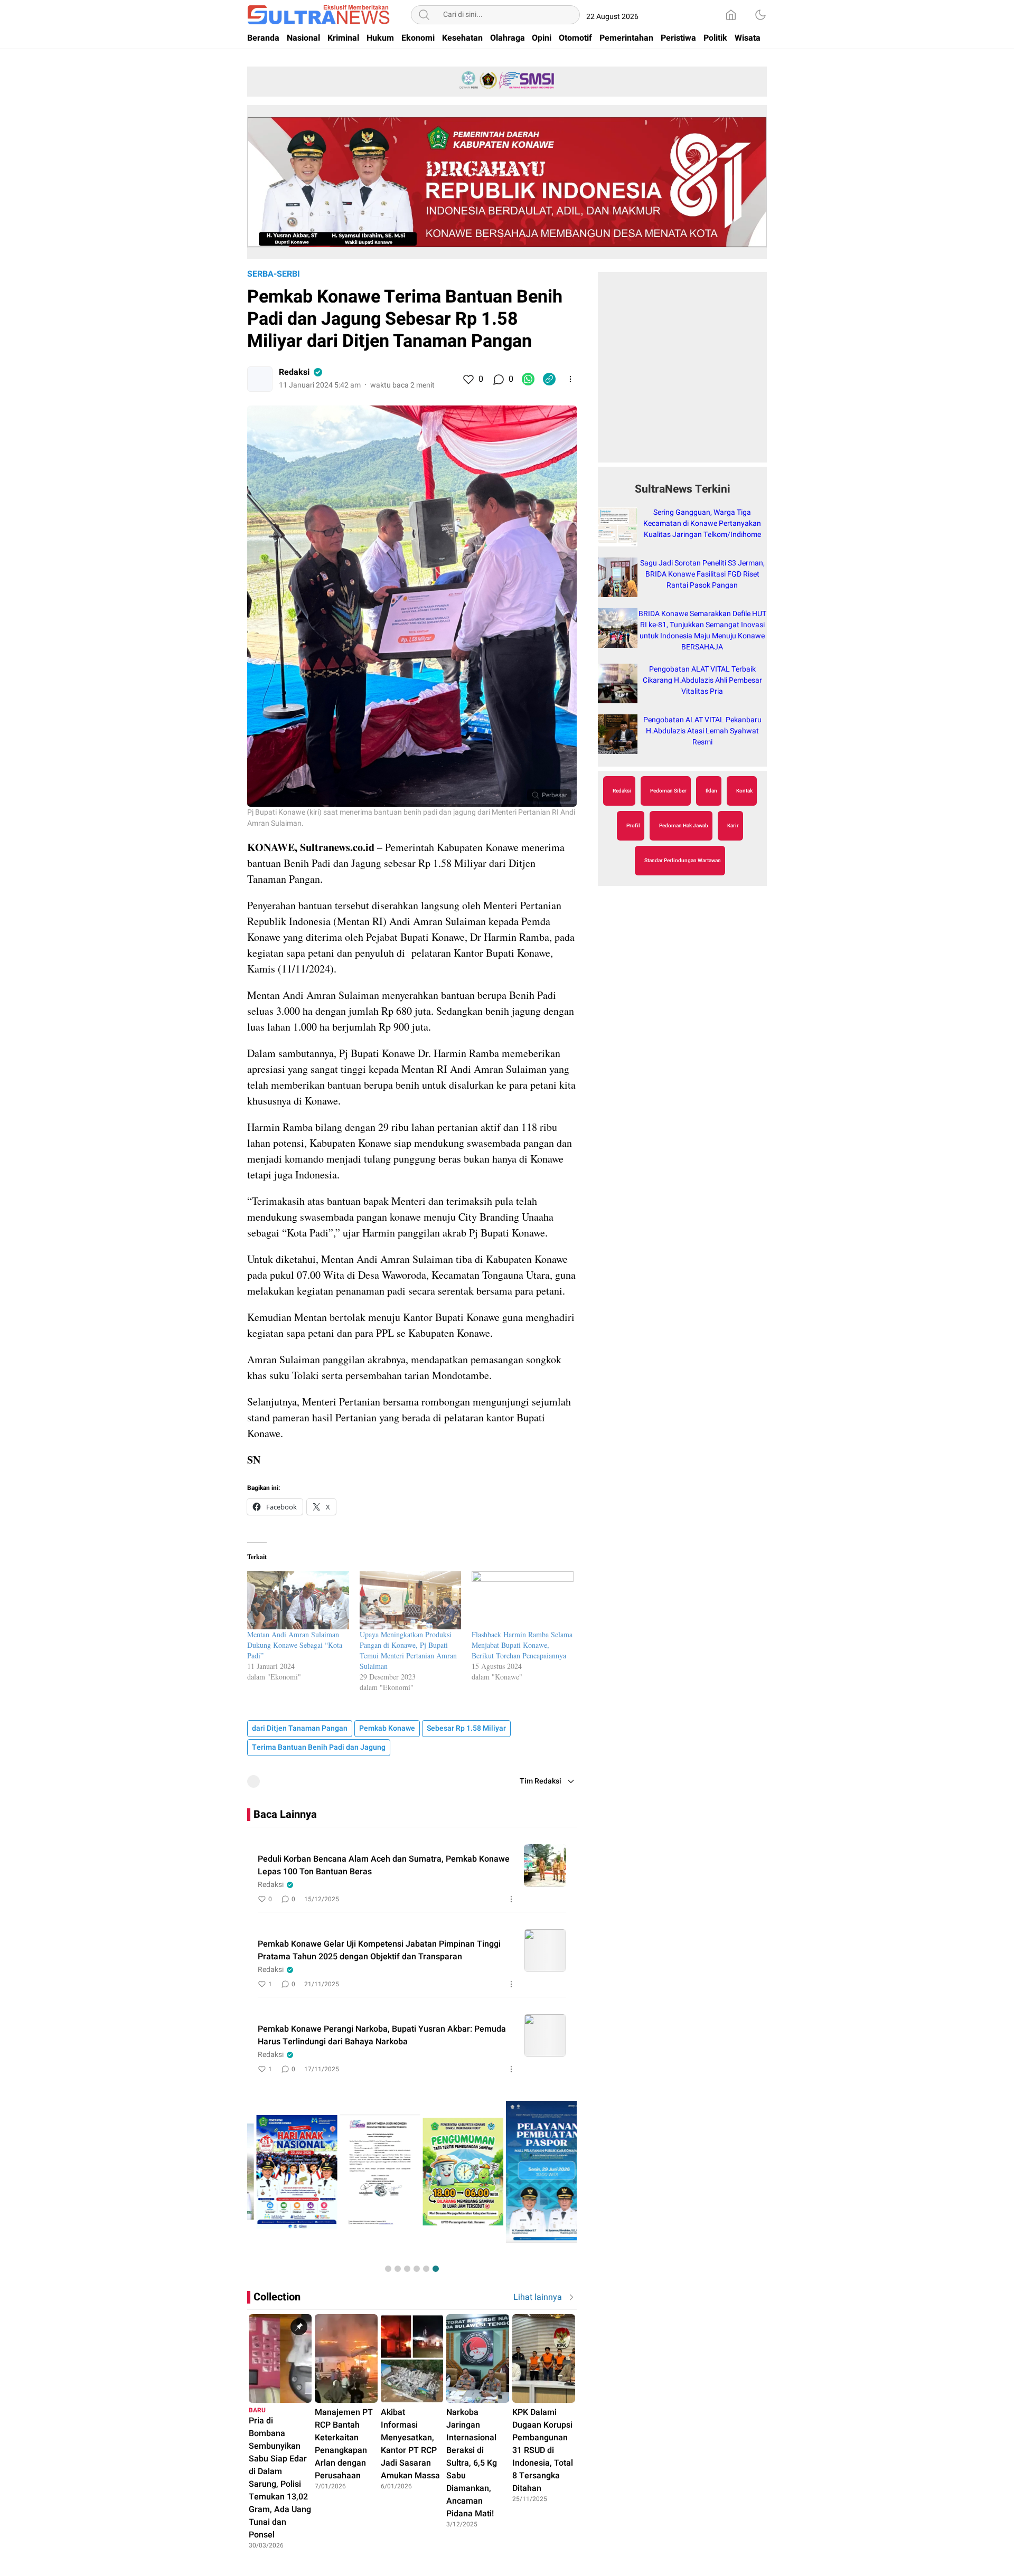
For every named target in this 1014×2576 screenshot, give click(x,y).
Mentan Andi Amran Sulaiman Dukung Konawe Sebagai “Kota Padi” (295, 1645)
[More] (570, 379)
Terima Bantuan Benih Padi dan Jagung (319, 1747)
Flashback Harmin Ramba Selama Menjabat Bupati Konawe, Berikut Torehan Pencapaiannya (522, 1645)
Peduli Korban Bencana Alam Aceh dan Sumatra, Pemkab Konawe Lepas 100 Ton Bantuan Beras (384, 1865)
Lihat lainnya (538, 2297)
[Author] (260, 379)
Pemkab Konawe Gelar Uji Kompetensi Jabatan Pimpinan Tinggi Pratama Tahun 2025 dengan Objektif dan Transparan (379, 1950)
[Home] (731, 15)
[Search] (424, 15)
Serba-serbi (274, 274)
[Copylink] (549, 379)
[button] (388, 2269)
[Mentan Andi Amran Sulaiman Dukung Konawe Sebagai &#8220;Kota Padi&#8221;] (298, 1600)
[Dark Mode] (760, 15)
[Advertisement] (682, 373)
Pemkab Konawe (387, 1728)
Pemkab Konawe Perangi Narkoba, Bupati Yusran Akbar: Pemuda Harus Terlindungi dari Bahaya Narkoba (382, 2035)
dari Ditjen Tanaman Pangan (300, 1728)
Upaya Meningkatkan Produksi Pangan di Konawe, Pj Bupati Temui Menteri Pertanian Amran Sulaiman (408, 1650)
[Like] (468, 379)
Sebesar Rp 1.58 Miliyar (466, 1728)
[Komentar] (498, 379)
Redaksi (294, 372)
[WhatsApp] (528, 379)
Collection (277, 2297)
